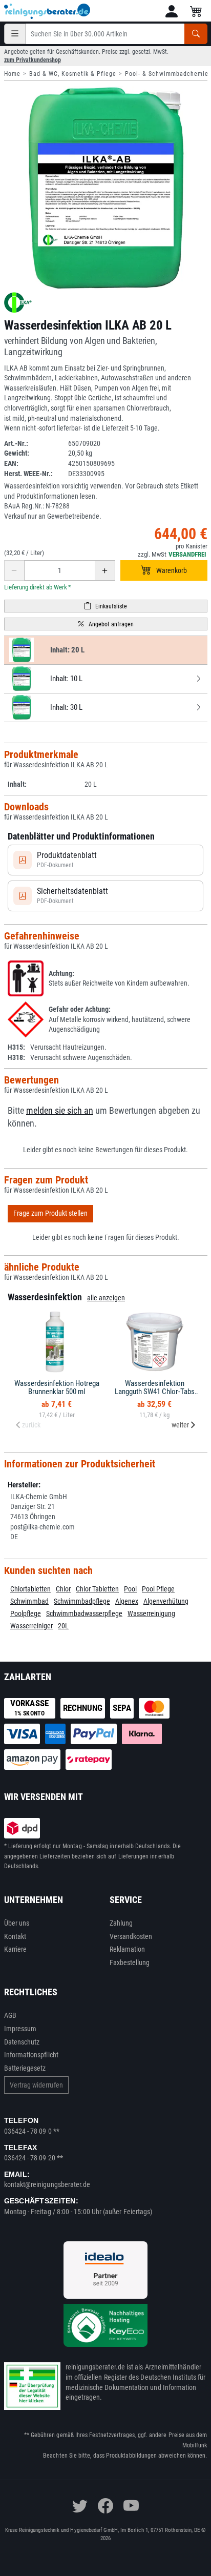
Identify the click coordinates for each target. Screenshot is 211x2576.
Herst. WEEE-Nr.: (28, 474)
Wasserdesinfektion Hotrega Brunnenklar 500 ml (57, 1388)
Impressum (20, 2029)
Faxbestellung (130, 1962)
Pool (130, 1589)
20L (63, 1626)
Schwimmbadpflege (82, 1601)
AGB (10, 2015)
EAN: (11, 463)
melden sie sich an (60, 1111)
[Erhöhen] (105, 570)
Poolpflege (26, 1613)
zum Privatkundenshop (33, 60)
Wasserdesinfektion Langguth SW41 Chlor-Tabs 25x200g (155, 1392)
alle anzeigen (106, 1298)
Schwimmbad (29, 1601)
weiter (180, 1425)
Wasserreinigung (151, 1613)
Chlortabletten (30, 1589)
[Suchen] (196, 34)
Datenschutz (22, 2042)
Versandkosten (131, 1936)
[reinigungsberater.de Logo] (48, 11)
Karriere (16, 1949)
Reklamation (128, 1949)
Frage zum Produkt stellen (50, 1213)
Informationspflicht (31, 2055)
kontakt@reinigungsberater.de (47, 2184)
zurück (31, 1425)
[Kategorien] (15, 34)
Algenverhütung (166, 1601)
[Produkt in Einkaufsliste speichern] (106, 606)
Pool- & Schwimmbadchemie (167, 74)
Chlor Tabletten (97, 1589)
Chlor (63, 1589)
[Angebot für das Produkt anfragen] (106, 624)
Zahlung (121, 1923)
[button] (172, 11)
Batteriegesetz (25, 2068)
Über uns (17, 1923)
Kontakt (15, 1936)
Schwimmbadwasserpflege (84, 1613)
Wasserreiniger (31, 1626)
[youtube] (131, 2506)
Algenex (127, 1601)
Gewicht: (17, 453)
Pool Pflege (158, 1589)
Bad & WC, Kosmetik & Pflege (73, 74)
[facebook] (105, 2506)
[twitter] (80, 2506)
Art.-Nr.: (16, 443)
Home (12, 74)
